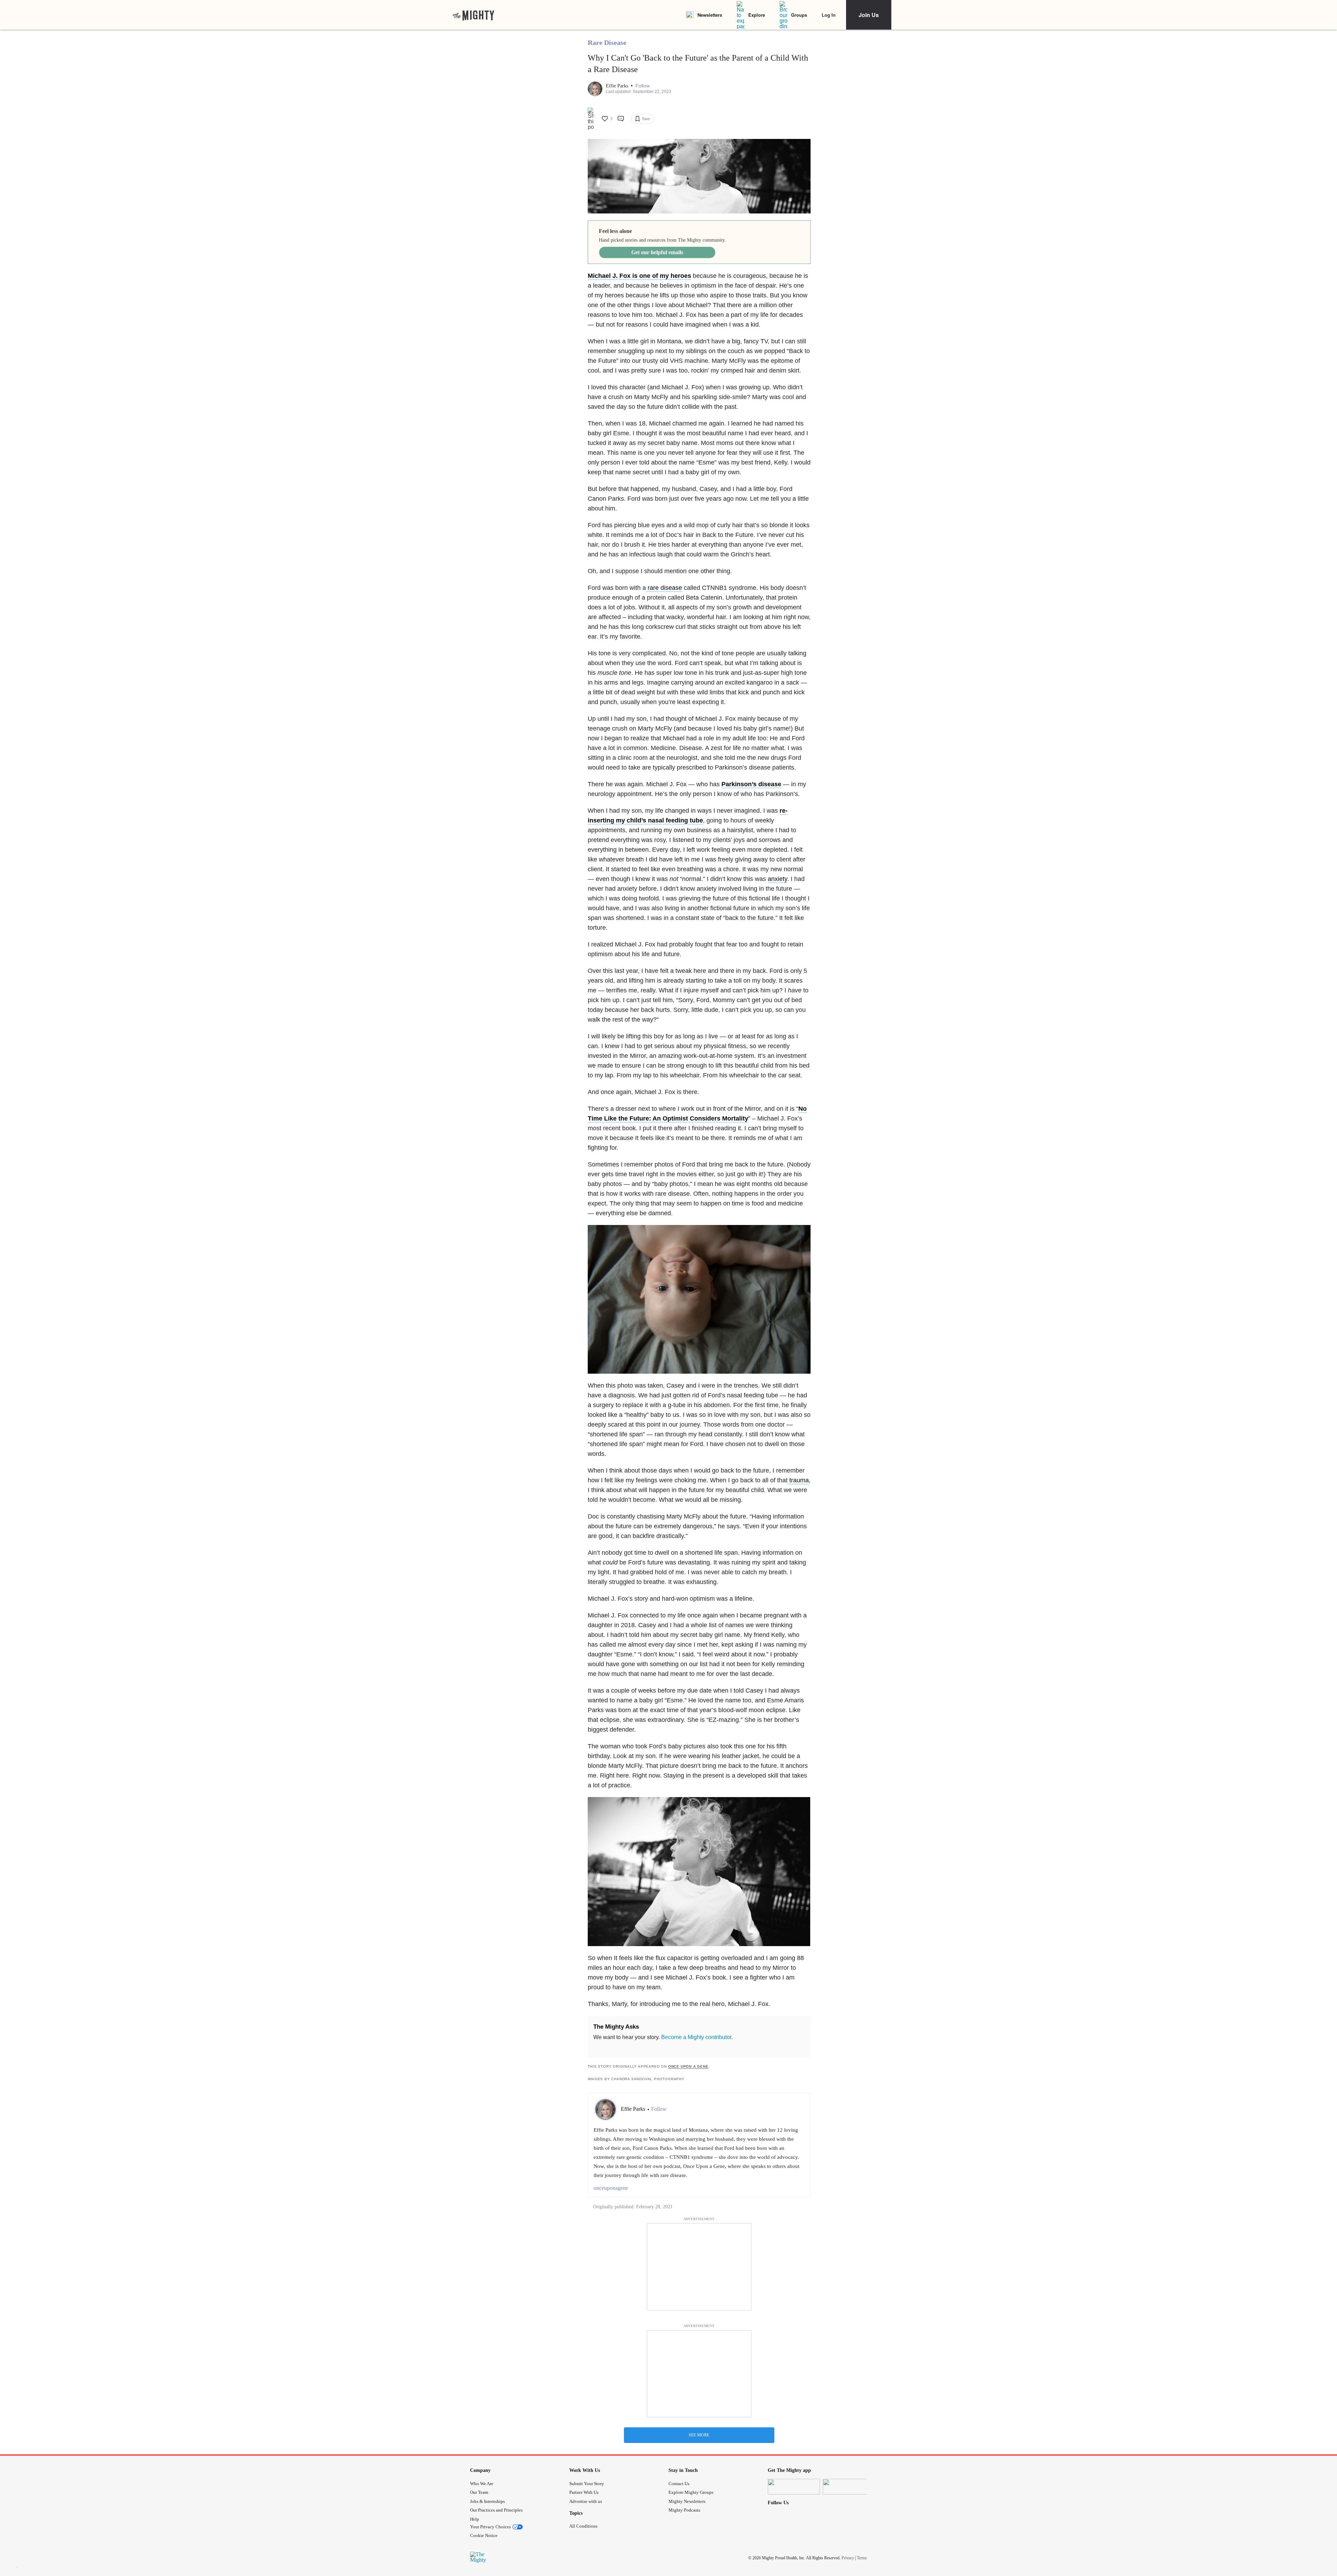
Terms (862, 2558)
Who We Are (482, 2484)
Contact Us (679, 2484)
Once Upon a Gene (688, 2066)
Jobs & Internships (487, 2501)
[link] (474, 15)
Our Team (479, 2492)
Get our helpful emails (657, 252)
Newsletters (710, 15)
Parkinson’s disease (751, 784)
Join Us (869, 15)
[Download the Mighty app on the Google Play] (849, 2487)
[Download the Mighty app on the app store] (794, 2487)
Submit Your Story (587, 2484)
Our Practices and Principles (496, 2510)
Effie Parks (618, 86)
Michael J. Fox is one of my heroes (639, 276)
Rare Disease (607, 42)
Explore (757, 15)
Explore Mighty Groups (691, 2492)
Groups (799, 15)
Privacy (848, 2558)
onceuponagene (611, 2188)
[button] (643, 86)
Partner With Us (584, 2492)
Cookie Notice (484, 2535)
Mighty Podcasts (684, 2510)
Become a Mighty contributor (696, 2037)
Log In (829, 15)
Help (475, 2519)
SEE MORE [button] (699, 2435)
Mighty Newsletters (687, 2501)
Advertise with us (586, 2501)
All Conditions (583, 2526)
